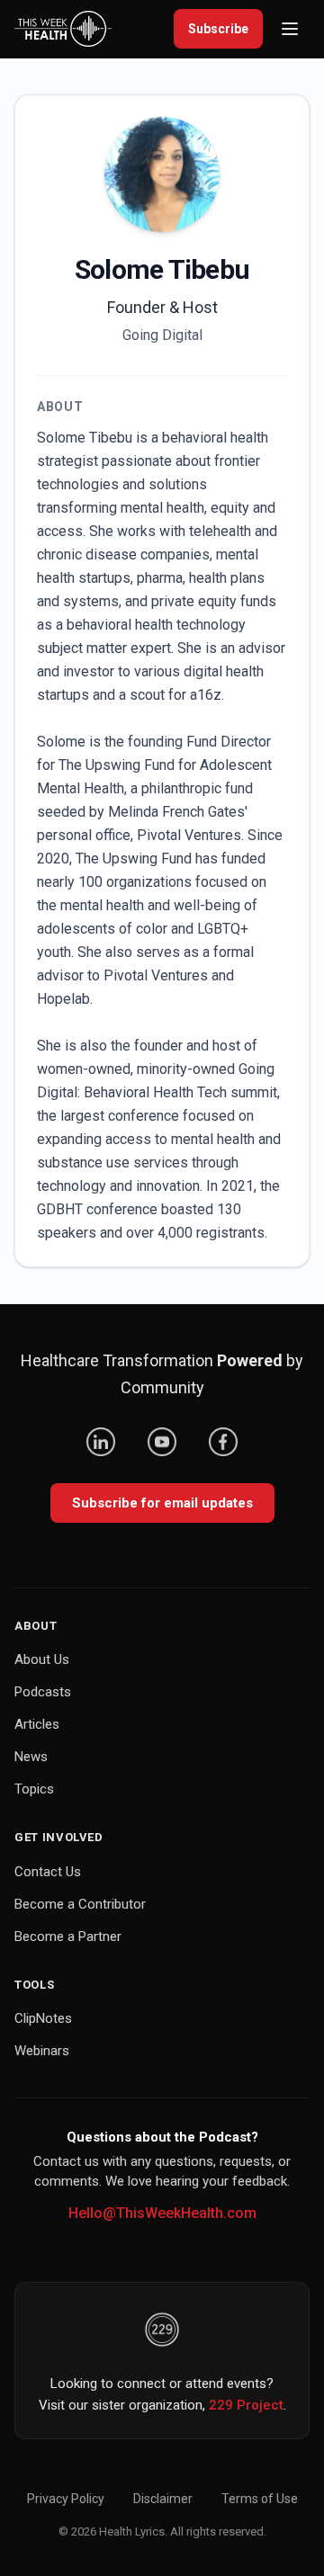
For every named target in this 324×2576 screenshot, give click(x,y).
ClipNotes (43, 2018)
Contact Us (48, 1872)
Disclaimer (163, 2499)
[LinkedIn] (101, 1442)
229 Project (246, 2405)
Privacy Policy (66, 2499)
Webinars (42, 2051)
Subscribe (218, 29)
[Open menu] (290, 29)
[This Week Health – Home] (63, 29)
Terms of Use (260, 2499)
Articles (37, 1724)
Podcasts (43, 1692)
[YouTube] (162, 1442)
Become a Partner (68, 1936)
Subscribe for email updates (162, 1503)
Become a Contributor (80, 1904)
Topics (34, 1789)
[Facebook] (223, 1442)
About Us (42, 1659)
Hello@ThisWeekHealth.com (162, 2213)
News (31, 1757)
